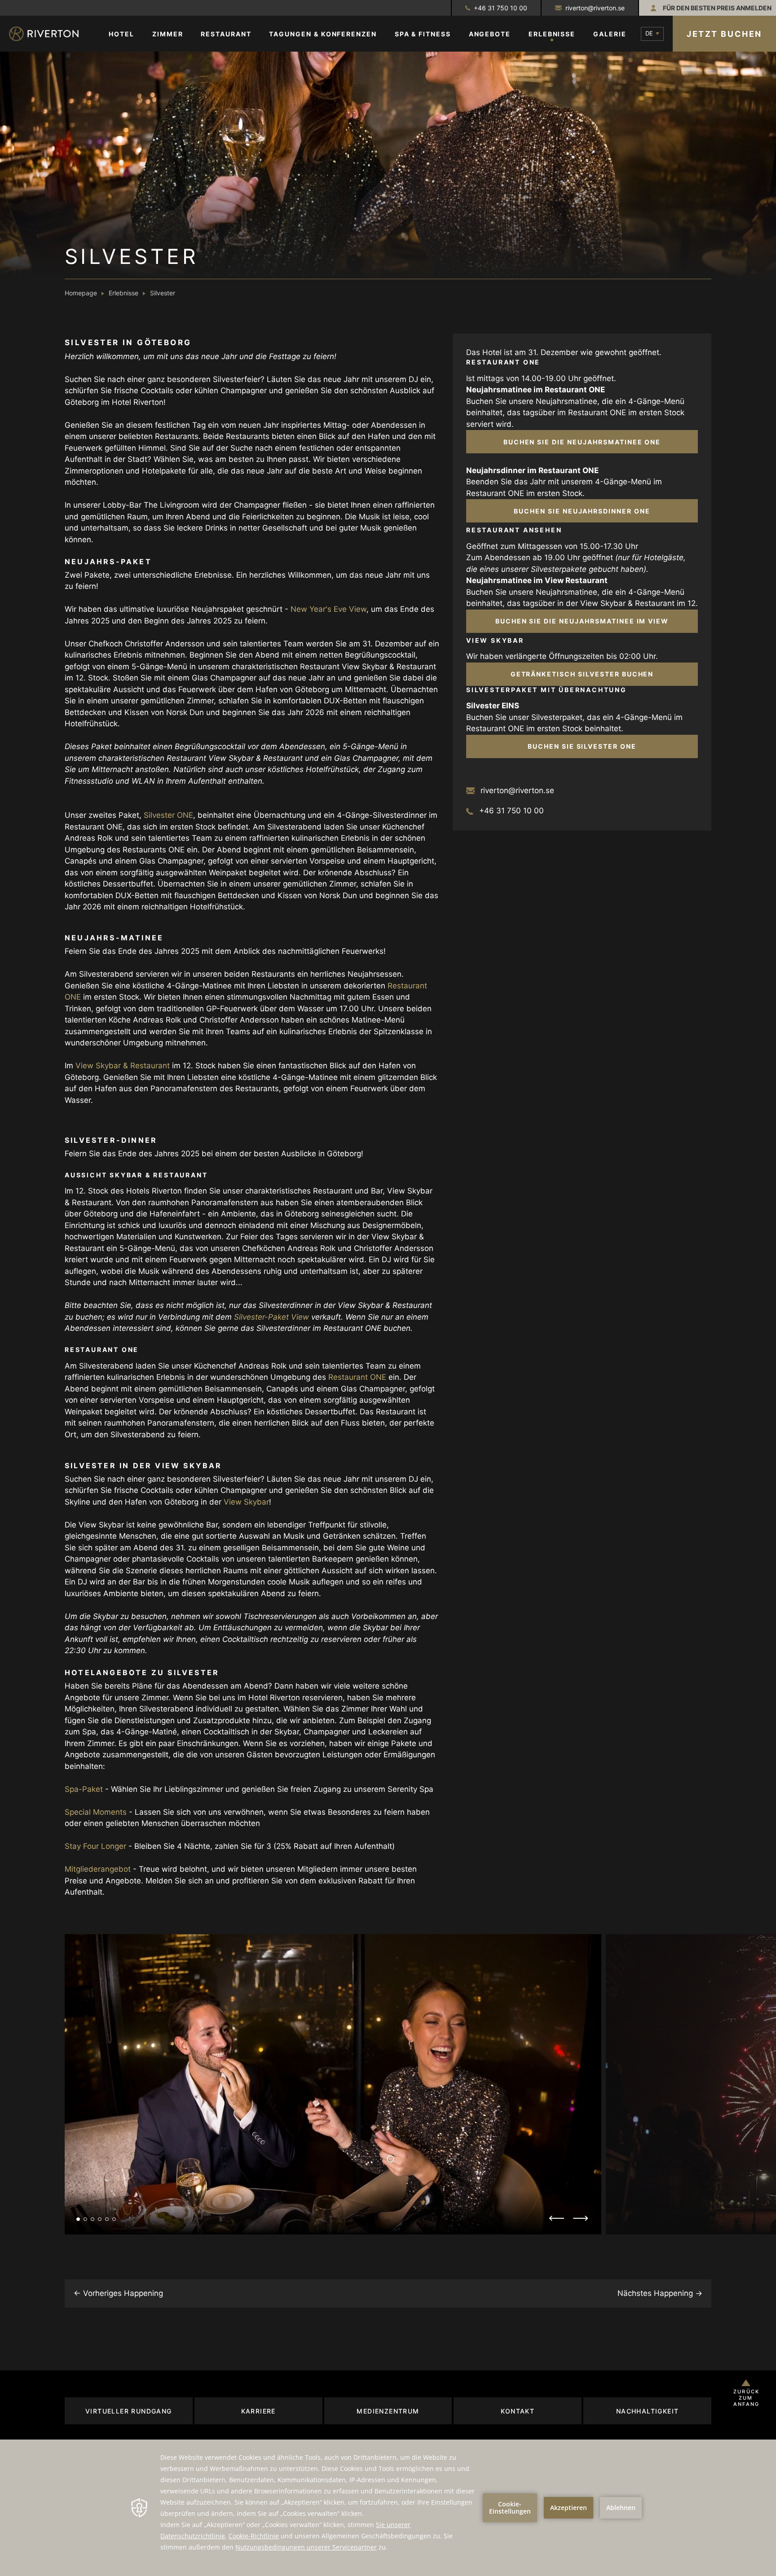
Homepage (81, 293)
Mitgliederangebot (98, 1869)
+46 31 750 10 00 (500, 8)
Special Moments (96, 1812)
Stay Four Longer (95, 1846)
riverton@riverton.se (595, 8)
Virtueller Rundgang (129, 2411)
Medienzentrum (388, 2411)
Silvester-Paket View (271, 1317)
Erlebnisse (123, 293)
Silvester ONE (168, 815)
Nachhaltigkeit (648, 2411)
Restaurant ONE (357, 1377)
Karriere (258, 2411)
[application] (388, 2508)
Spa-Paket (84, 1789)
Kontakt (518, 2411)
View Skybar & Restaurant (123, 1066)
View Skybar (246, 1502)
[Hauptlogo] (52, 34)
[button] (78, 2219)
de (649, 33)
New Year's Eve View (328, 609)
